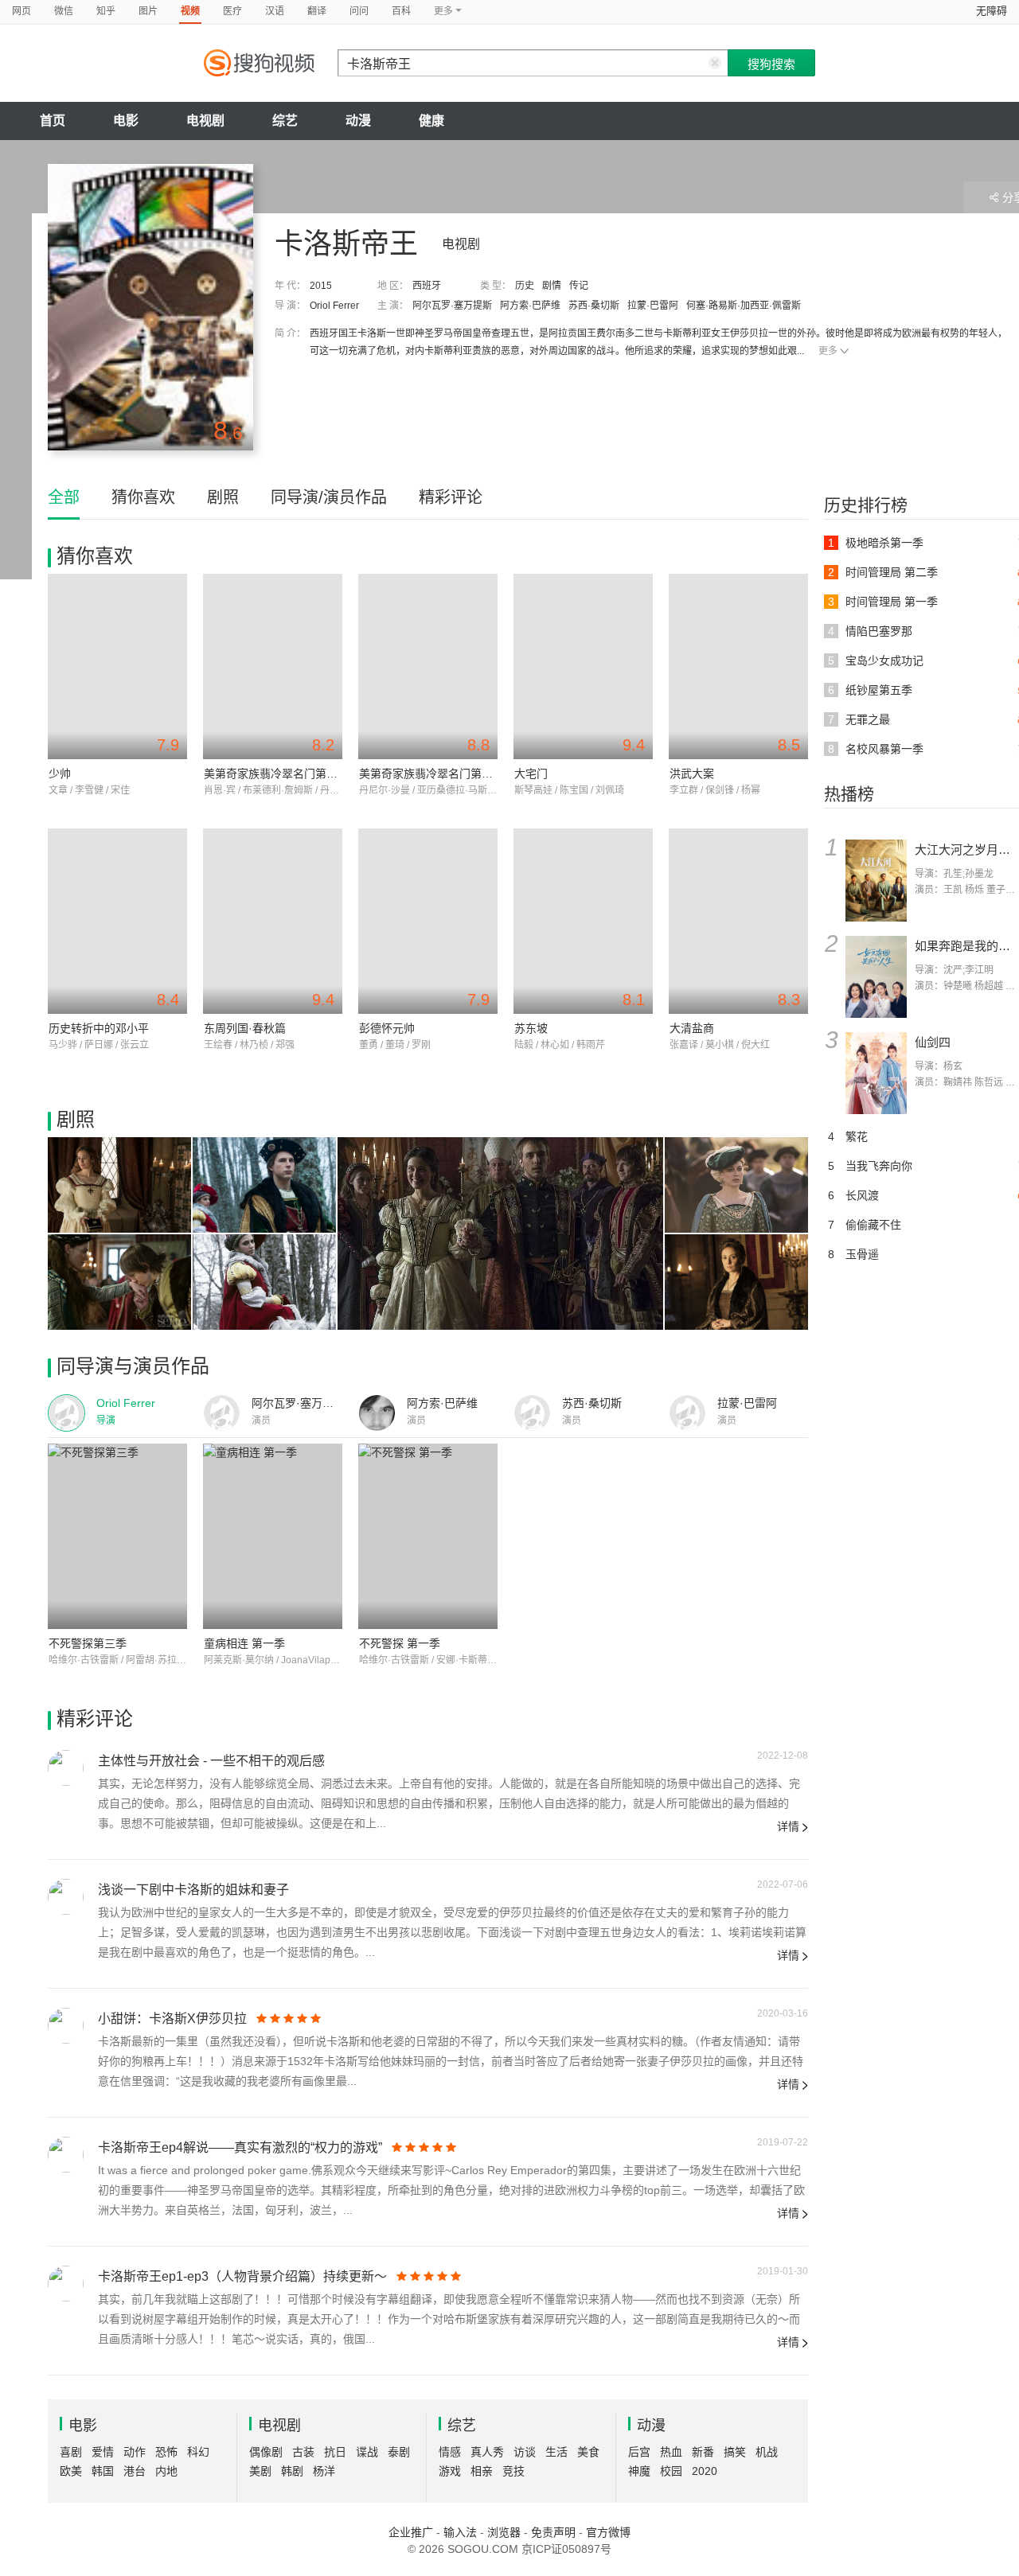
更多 (828, 351)
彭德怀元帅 (387, 1028)
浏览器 (504, 2532)
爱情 (103, 2452)
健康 (431, 121)
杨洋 (324, 2471)
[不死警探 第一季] (428, 1536)
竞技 (513, 2471)
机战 (767, 2452)
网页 (21, 11)
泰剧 (399, 2452)
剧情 (552, 286)
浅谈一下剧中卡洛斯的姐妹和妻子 (193, 1890)
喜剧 (71, 2452)
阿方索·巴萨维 (530, 306)
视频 (190, 11)
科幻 (198, 2452)
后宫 (639, 2452)
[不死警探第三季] (117, 1536)
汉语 (275, 11)
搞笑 (735, 2452)
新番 (703, 2452)
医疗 (232, 11)
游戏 (450, 2471)
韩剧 (292, 2471)
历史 (525, 286)
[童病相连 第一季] (273, 1536)
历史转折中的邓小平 (99, 1028)
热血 (671, 2452)
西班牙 (427, 286)
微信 (64, 11)
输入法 (460, 2532)
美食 (588, 2452)
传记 (579, 286)
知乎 (106, 11)
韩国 (103, 2471)
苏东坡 (531, 1028)
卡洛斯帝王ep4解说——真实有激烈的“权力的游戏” (240, 2147)
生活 (556, 2452)
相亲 (482, 2471)
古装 (303, 2452)
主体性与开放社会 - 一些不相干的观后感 (211, 1761)
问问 (359, 11)
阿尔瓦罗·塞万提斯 (452, 306)
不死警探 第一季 (400, 1643)
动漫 (358, 121)
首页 (53, 121)
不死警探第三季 (88, 1643)
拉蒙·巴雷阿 (653, 306)
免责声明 (553, 2532)
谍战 (367, 2452)
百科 (401, 11)
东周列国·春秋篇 (245, 1028)
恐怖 (166, 2452)
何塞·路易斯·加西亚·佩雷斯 (744, 306)
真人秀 (487, 2452)
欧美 (71, 2471)
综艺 (285, 121)
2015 (321, 286)
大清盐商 (692, 1028)
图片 (148, 11)
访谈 (525, 2452)
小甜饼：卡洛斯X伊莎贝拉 (172, 2019)
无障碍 (992, 11)
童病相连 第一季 (244, 1643)
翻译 (317, 11)
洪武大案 (692, 774)
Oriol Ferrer (334, 306)
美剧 (260, 2471)
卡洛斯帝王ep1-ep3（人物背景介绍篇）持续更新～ (242, 2276)
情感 (450, 2452)
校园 (671, 2471)
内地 (166, 2471)
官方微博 (608, 2532)
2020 (705, 2471)
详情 (788, 1826)
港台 (135, 2471)
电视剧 (205, 121)
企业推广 (411, 2532)
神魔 (639, 2471)
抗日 (335, 2452)
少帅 (60, 774)
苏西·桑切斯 (594, 306)
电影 (126, 121)
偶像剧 (266, 2452)
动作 (135, 2452)
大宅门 (531, 774)
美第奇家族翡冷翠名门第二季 (276, 774)
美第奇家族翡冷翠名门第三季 (431, 774)
